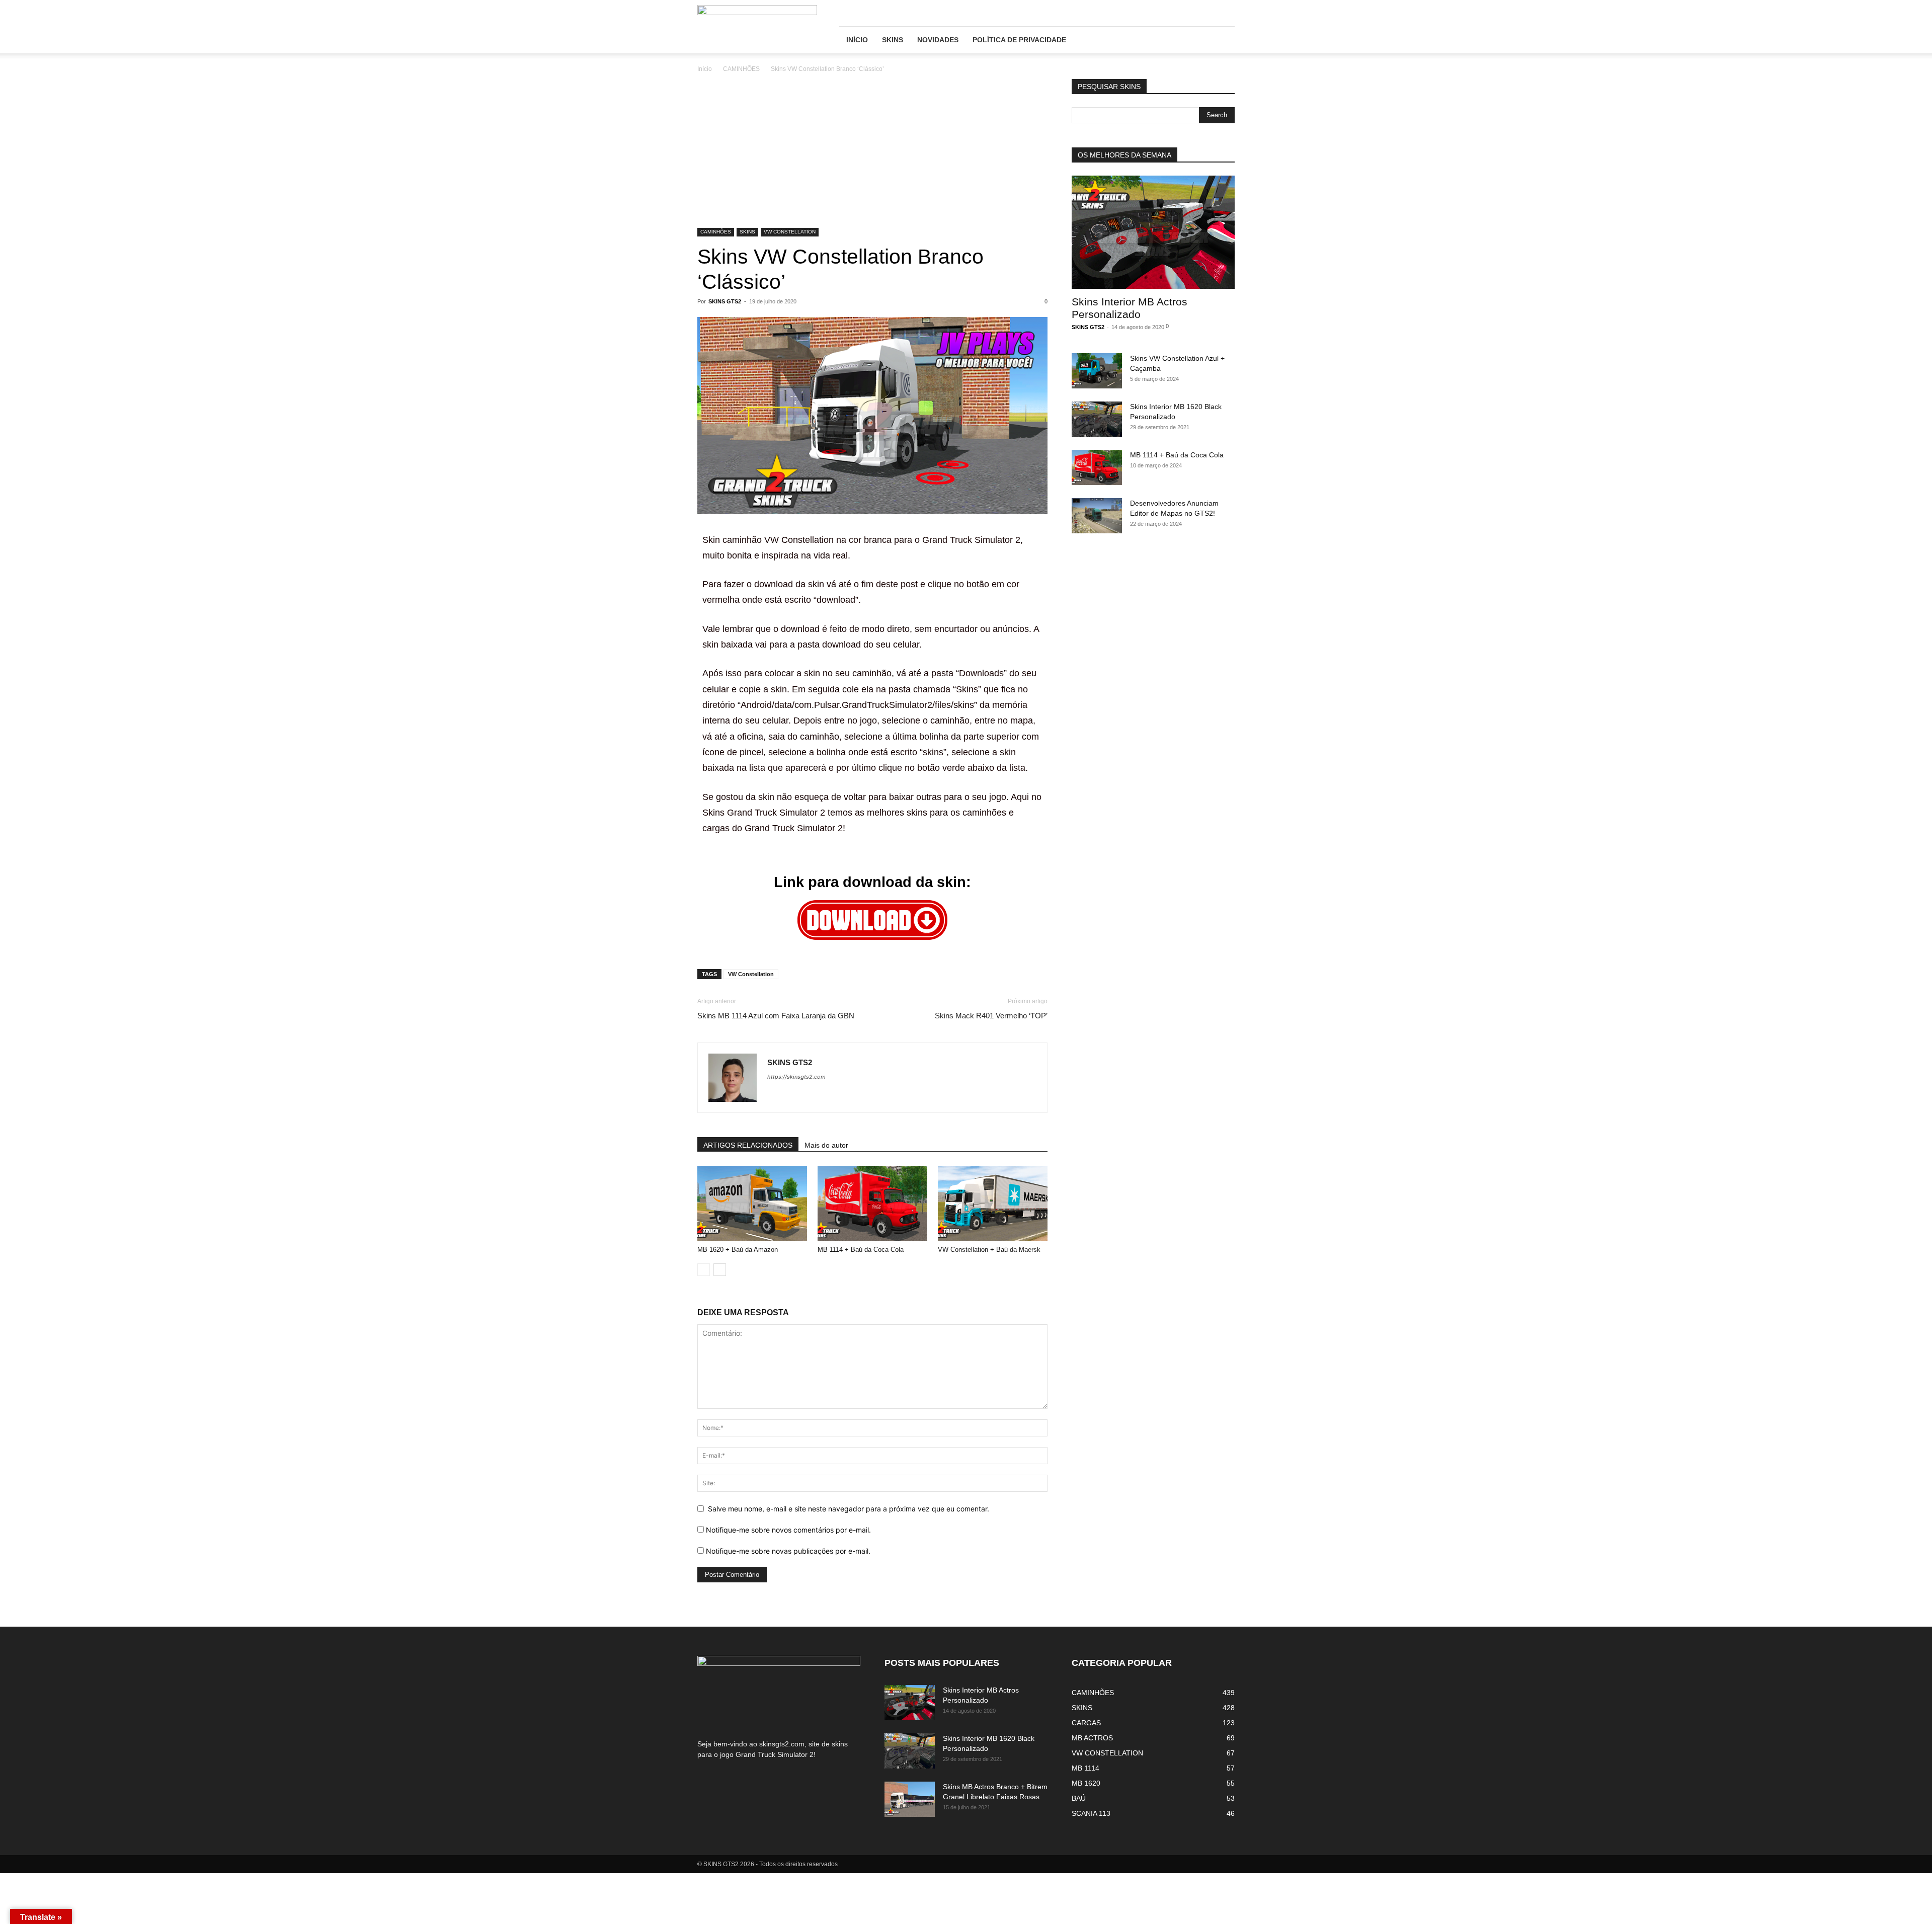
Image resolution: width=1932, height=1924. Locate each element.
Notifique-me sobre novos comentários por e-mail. (788, 1530)
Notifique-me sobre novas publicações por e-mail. (788, 1551)
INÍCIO (857, 40)
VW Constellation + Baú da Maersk (989, 1250)
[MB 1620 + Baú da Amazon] (752, 1204)
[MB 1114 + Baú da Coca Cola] (872, 1204)
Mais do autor (826, 1145)
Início (705, 69)
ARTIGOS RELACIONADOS (748, 1145)
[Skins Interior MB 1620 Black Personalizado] (1097, 419)
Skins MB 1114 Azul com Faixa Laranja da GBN (776, 1016)
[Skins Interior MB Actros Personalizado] (1153, 232)
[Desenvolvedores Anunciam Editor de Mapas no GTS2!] (1097, 516)
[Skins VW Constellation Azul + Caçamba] (1097, 371)
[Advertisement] (872, 153)
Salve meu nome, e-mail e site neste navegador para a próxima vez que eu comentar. (849, 1509)
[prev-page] (704, 1270)
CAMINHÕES (741, 69)
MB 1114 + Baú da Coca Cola (861, 1250)
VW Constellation (751, 974)
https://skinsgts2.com (796, 1077)
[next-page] (720, 1270)
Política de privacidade (1019, 40)
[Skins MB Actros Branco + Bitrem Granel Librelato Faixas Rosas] (910, 1799)
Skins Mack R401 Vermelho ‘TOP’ (991, 1016)
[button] (1223, 41)
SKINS (893, 40)
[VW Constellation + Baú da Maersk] (993, 1204)
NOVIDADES (938, 40)
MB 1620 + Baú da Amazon (738, 1250)
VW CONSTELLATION (790, 232)
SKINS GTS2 (725, 301)
